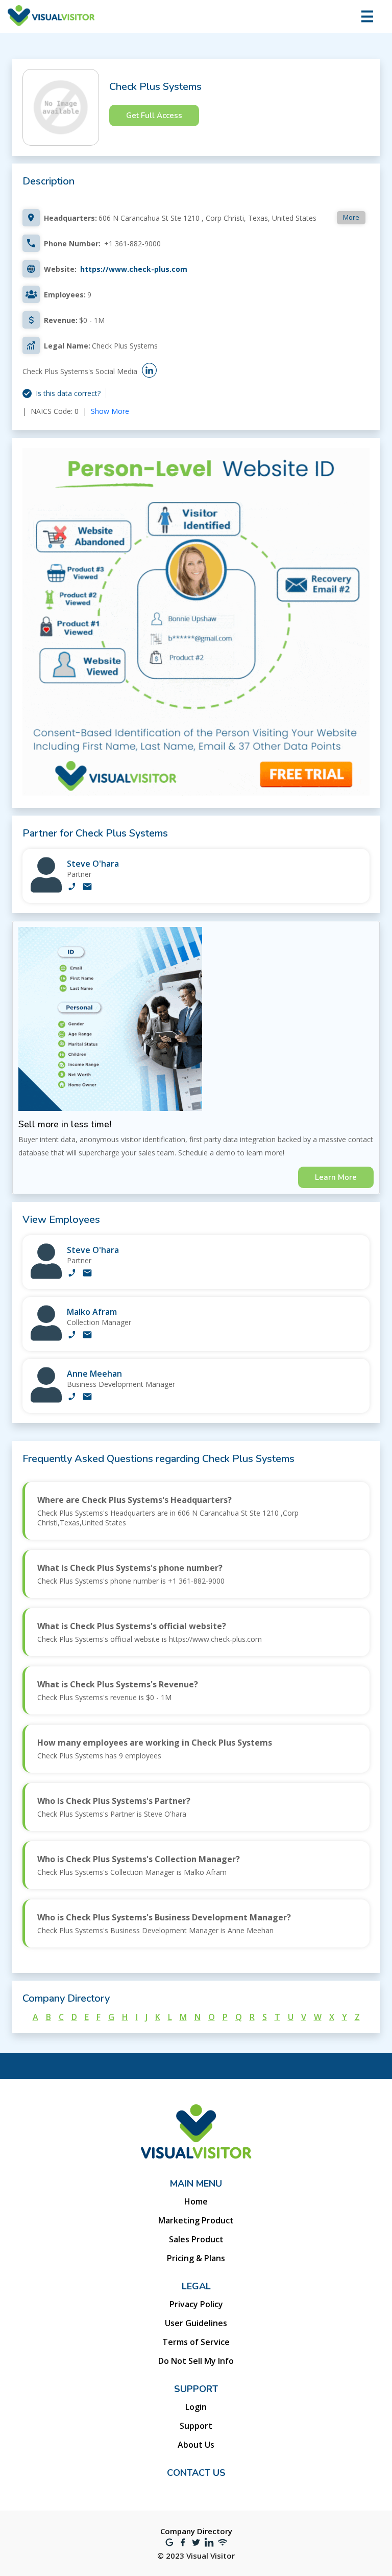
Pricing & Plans (196, 2258)
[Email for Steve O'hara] (87, 888)
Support (196, 2426)
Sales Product (196, 2239)
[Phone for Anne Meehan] (72, 1398)
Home (196, 2201)
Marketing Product (196, 2220)
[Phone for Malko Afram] (72, 1336)
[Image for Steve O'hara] (46, 890)
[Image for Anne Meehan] (46, 1400)
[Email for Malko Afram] (87, 1336)
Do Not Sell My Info (196, 2361)
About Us (196, 2445)
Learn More (336, 1177)
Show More (110, 411)
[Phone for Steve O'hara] (72, 888)
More (351, 217)
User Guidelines (196, 2323)
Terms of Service (196, 2342)
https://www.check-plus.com (134, 269)
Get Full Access (154, 115)
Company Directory (196, 2531)
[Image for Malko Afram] (46, 1338)
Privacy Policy (196, 2304)
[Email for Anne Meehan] (87, 1398)
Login (196, 2407)
